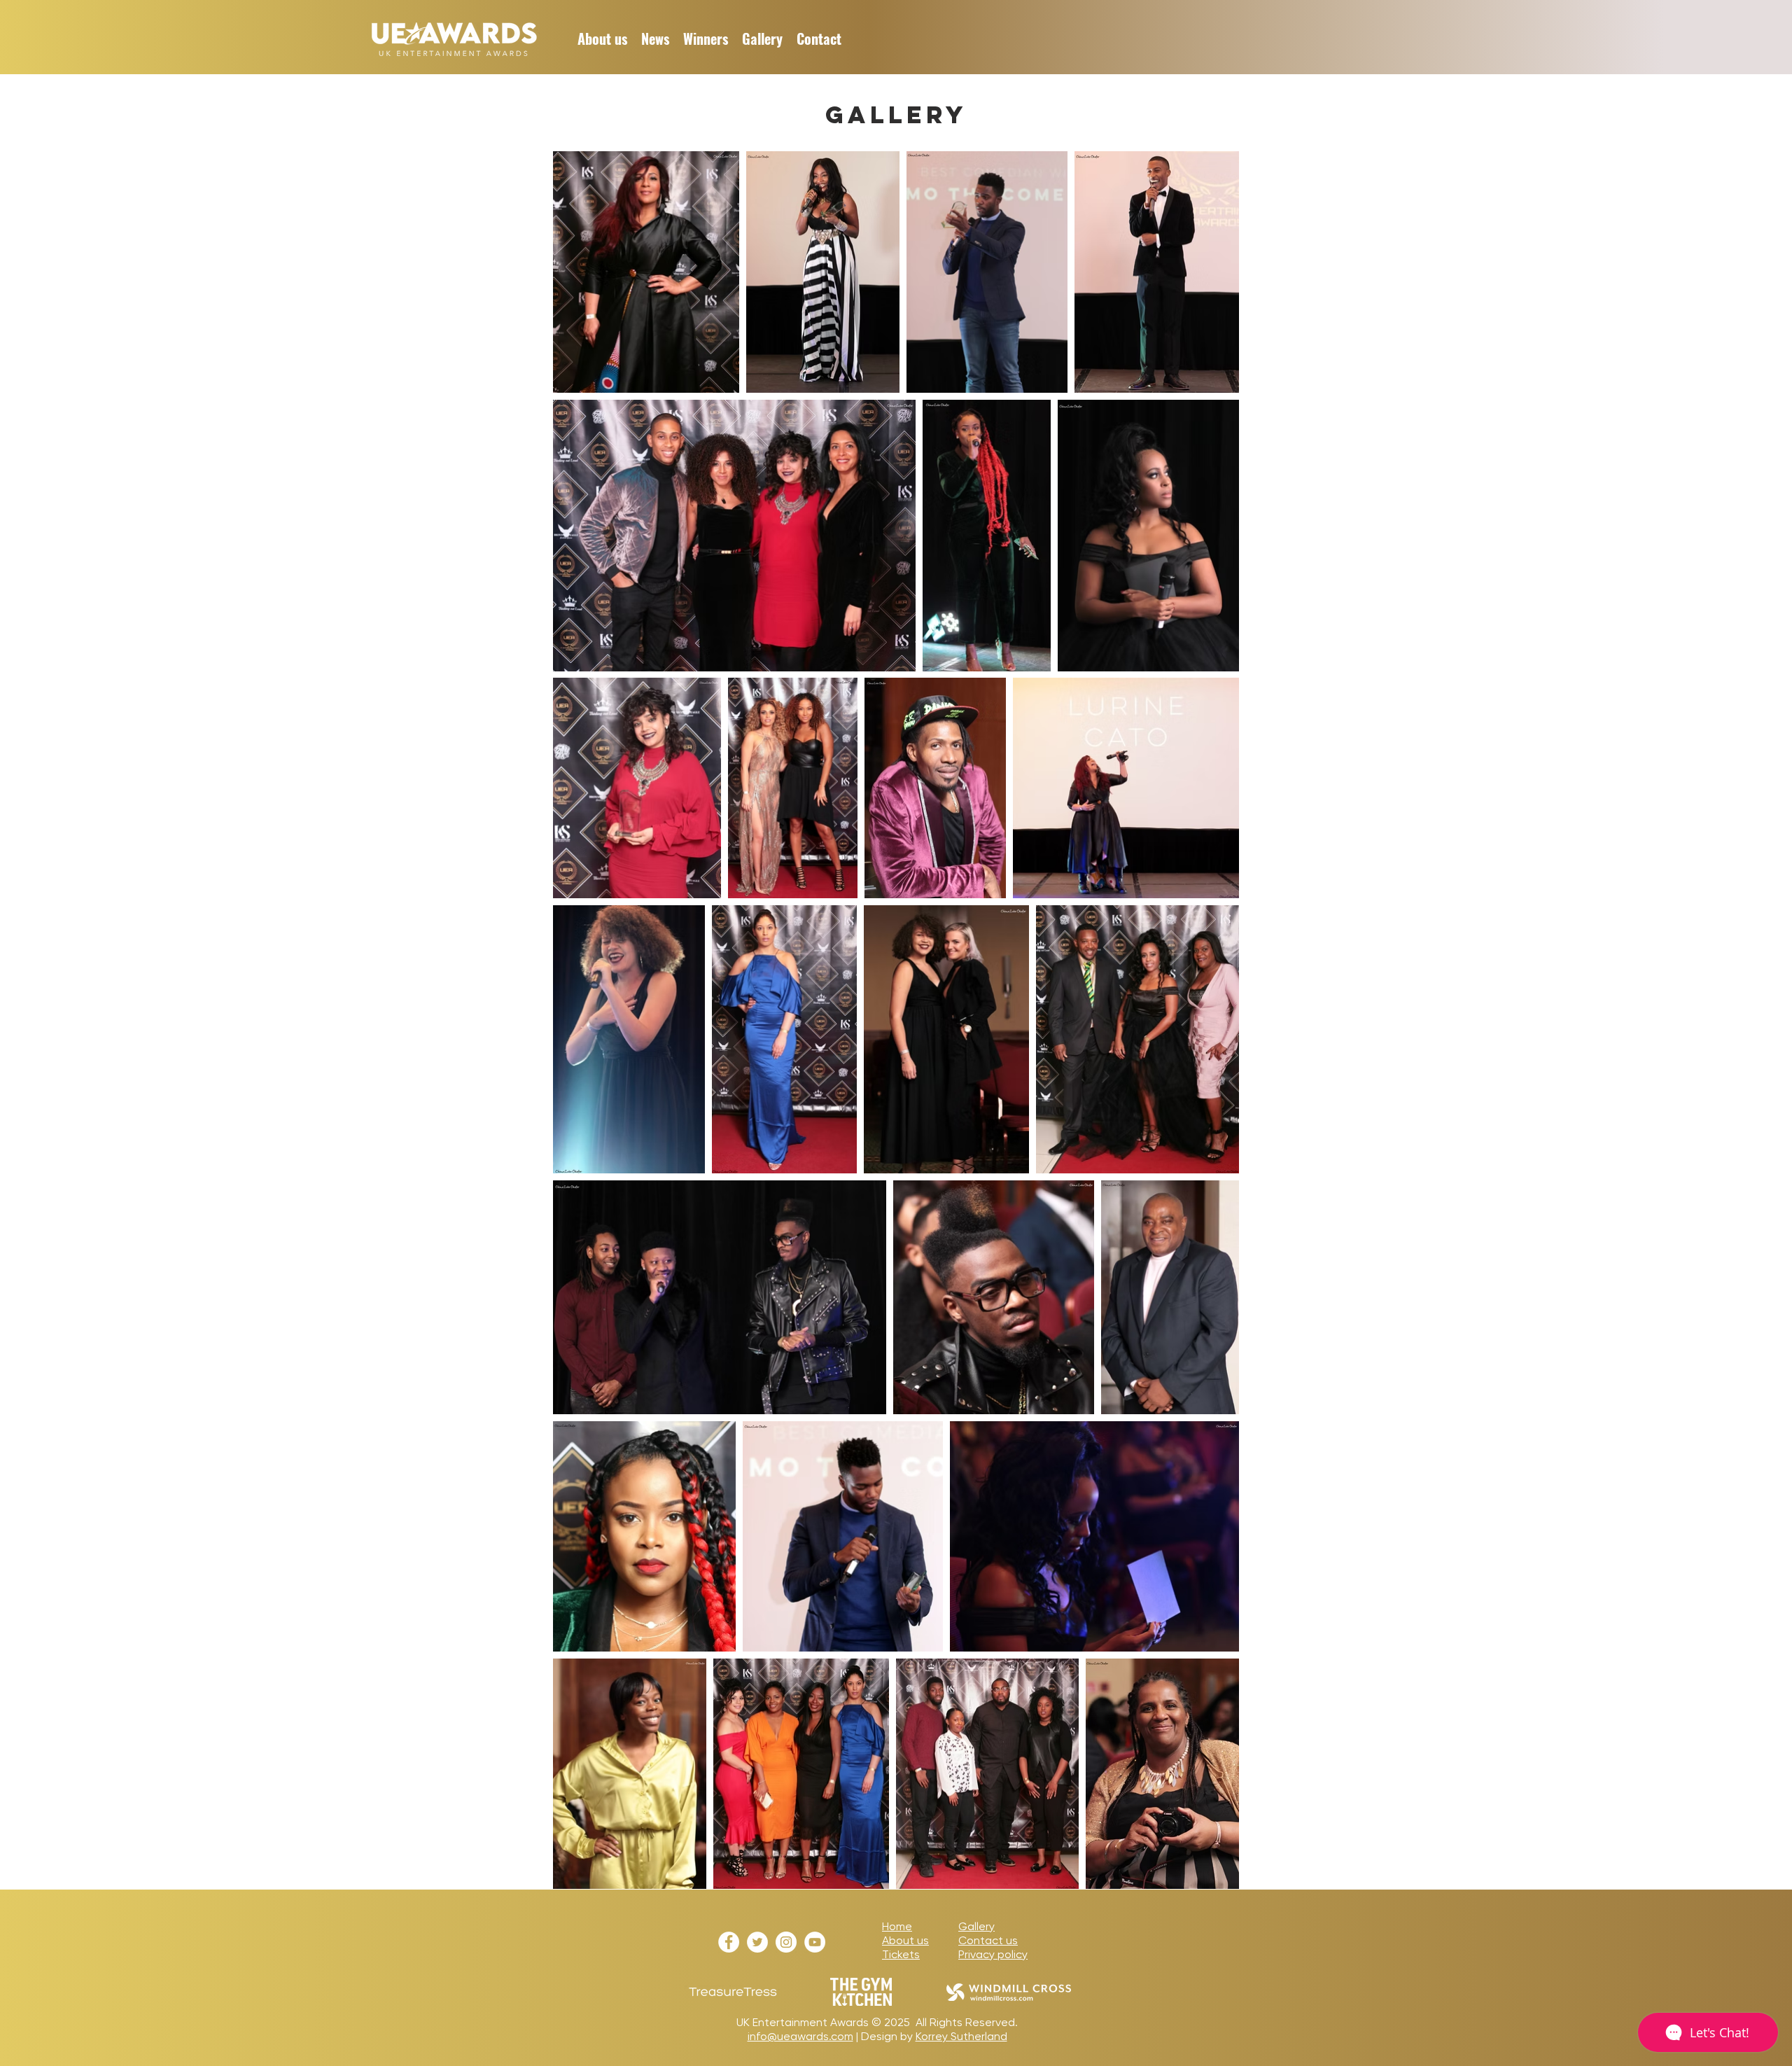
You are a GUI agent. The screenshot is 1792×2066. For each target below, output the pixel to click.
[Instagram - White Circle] (786, 1942)
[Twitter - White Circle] (757, 1942)
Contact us (988, 1940)
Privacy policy (993, 1954)
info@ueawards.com (800, 2036)
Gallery (976, 1926)
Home (897, 1926)
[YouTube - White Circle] (815, 1942)
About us (905, 1940)
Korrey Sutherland (961, 2036)
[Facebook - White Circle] (729, 1942)
